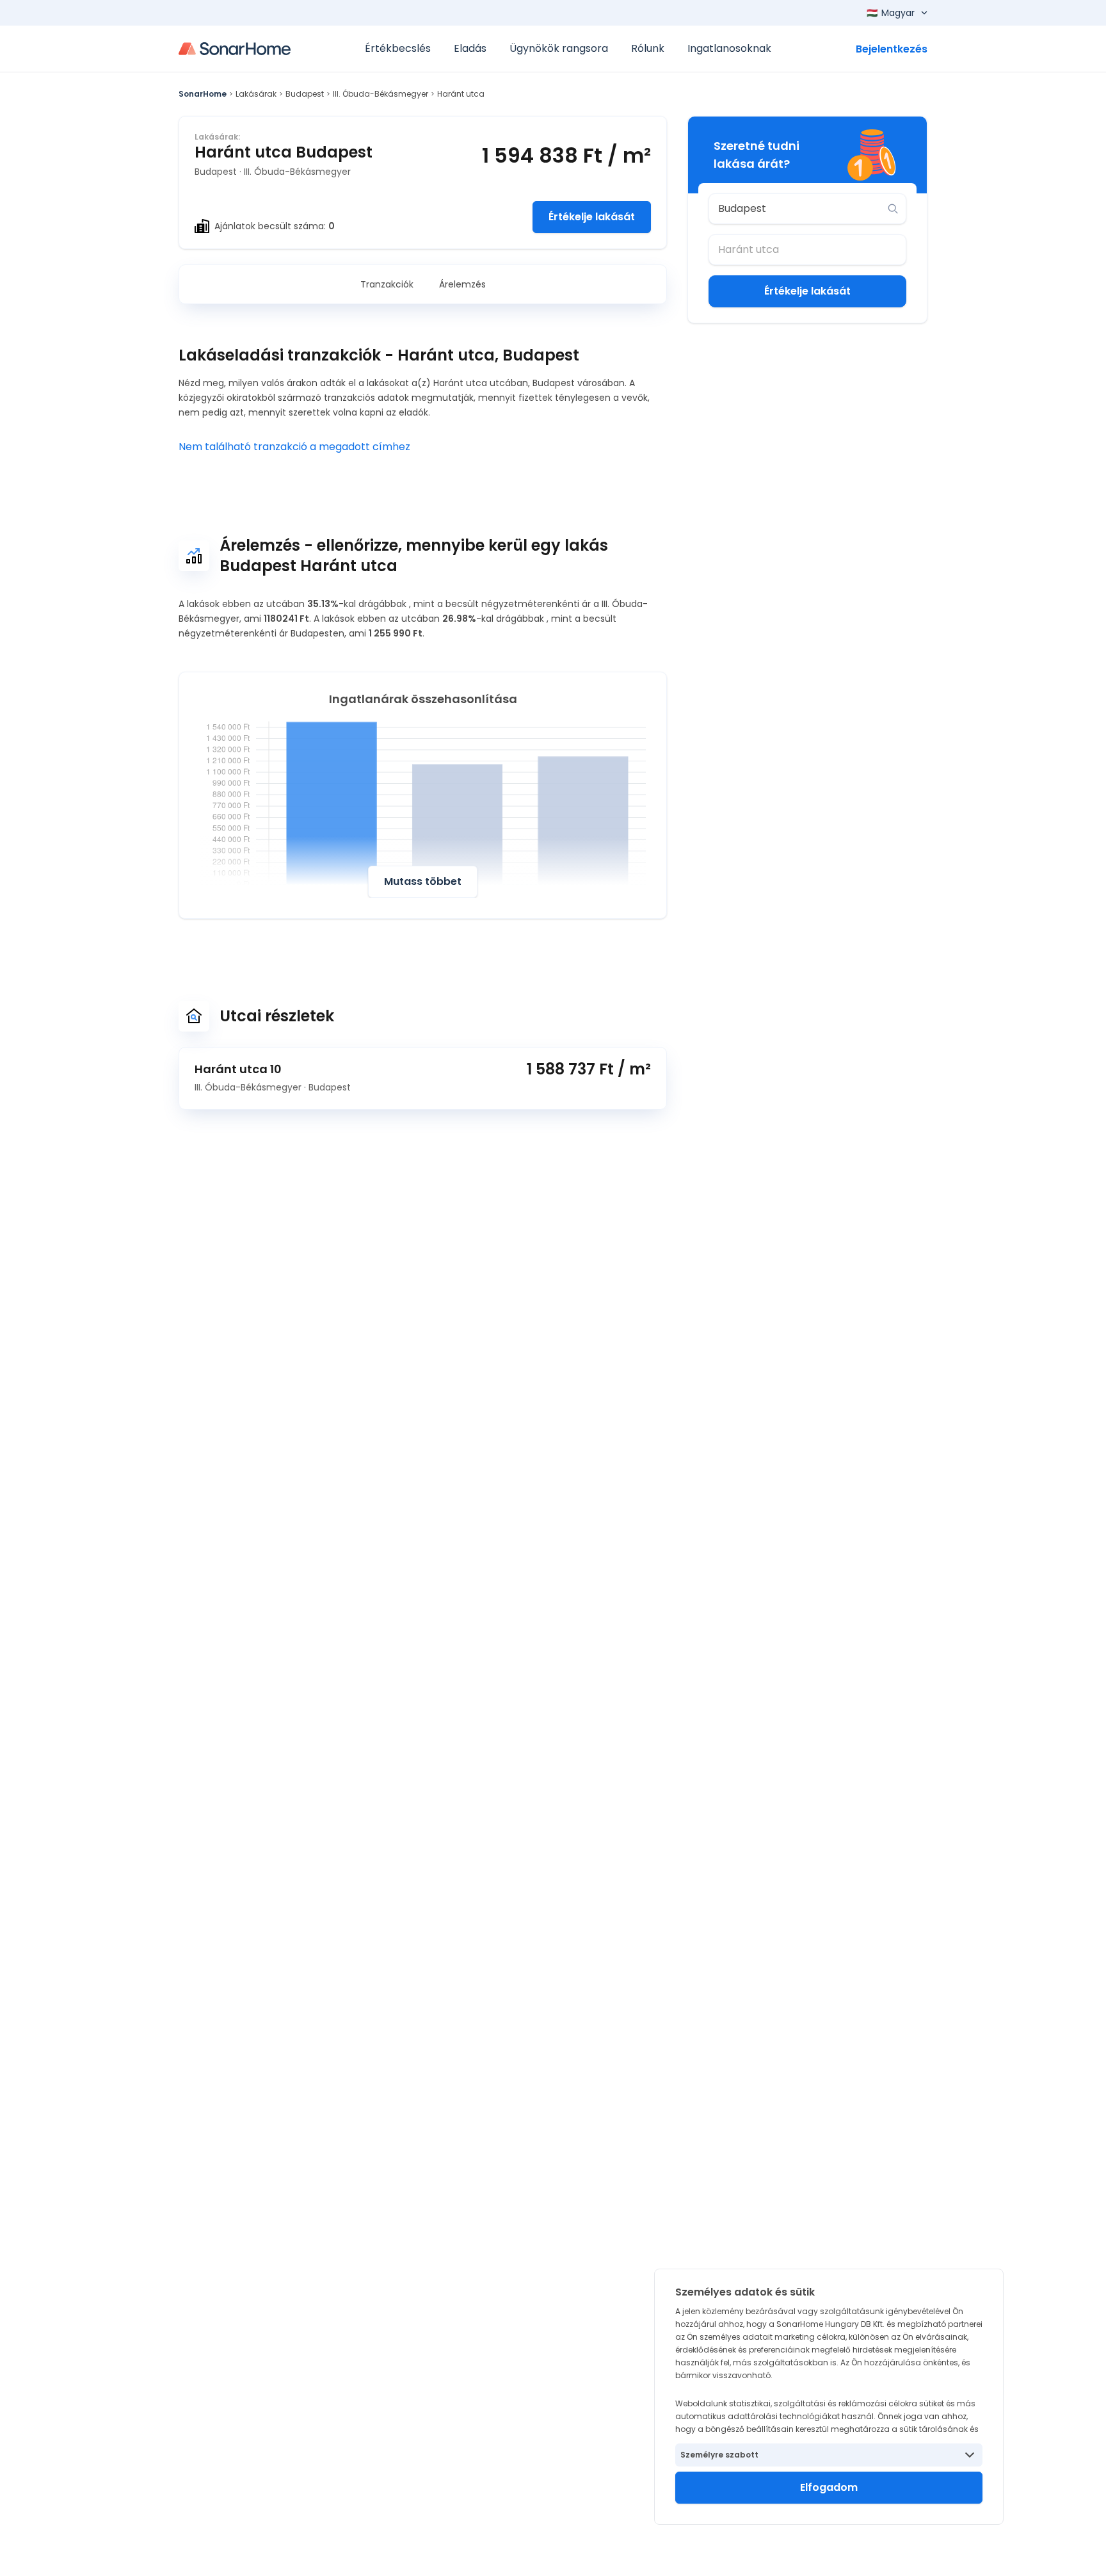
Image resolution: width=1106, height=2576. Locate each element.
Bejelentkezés (892, 49)
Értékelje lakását (592, 217)
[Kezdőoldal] (235, 49)
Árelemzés (462, 284)
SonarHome (203, 94)
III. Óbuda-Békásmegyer (381, 94)
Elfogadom (829, 2487)
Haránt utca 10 (238, 1069)
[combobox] (798, 209)
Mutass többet (423, 881)
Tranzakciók (387, 284)
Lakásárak (256, 94)
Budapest (305, 94)
